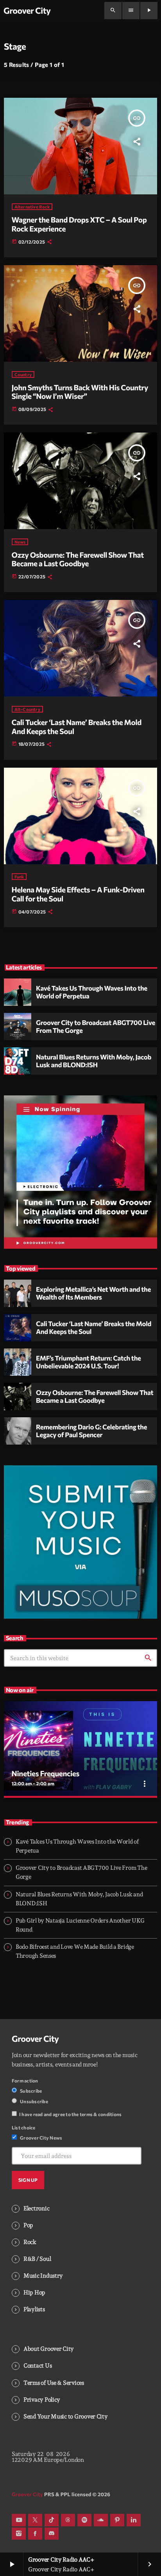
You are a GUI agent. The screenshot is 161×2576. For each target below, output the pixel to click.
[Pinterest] (117, 2520)
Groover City (35, 2039)
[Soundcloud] (101, 2520)
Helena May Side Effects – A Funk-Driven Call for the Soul (78, 894)
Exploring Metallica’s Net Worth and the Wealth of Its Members (93, 1293)
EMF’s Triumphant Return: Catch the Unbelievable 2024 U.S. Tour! (89, 1362)
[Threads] (68, 2520)
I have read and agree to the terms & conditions (70, 2114)
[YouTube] (19, 2520)
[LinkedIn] (134, 2520)
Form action (25, 2081)
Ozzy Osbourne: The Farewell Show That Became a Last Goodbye (78, 559)
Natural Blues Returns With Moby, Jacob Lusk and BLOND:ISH (94, 1061)
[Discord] (52, 2534)
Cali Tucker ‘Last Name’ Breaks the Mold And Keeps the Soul (77, 727)
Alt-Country (27, 709)
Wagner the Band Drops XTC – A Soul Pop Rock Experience (79, 224)
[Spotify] (84, 2520)
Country (23, 374)
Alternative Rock (32, 207)
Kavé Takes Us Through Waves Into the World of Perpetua (92, 992)
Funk (19, 877)
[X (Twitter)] (35, 2520)
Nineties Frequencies (46, 1773)
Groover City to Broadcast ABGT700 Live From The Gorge (96, 1027)
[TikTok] (52, 2520)
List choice (24, 2127)
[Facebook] (35, 2534)
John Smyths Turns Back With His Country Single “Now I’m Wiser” (80, 392)
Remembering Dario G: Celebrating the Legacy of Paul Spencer (91, 1431)
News (20, 542)
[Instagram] (19, 2534)
